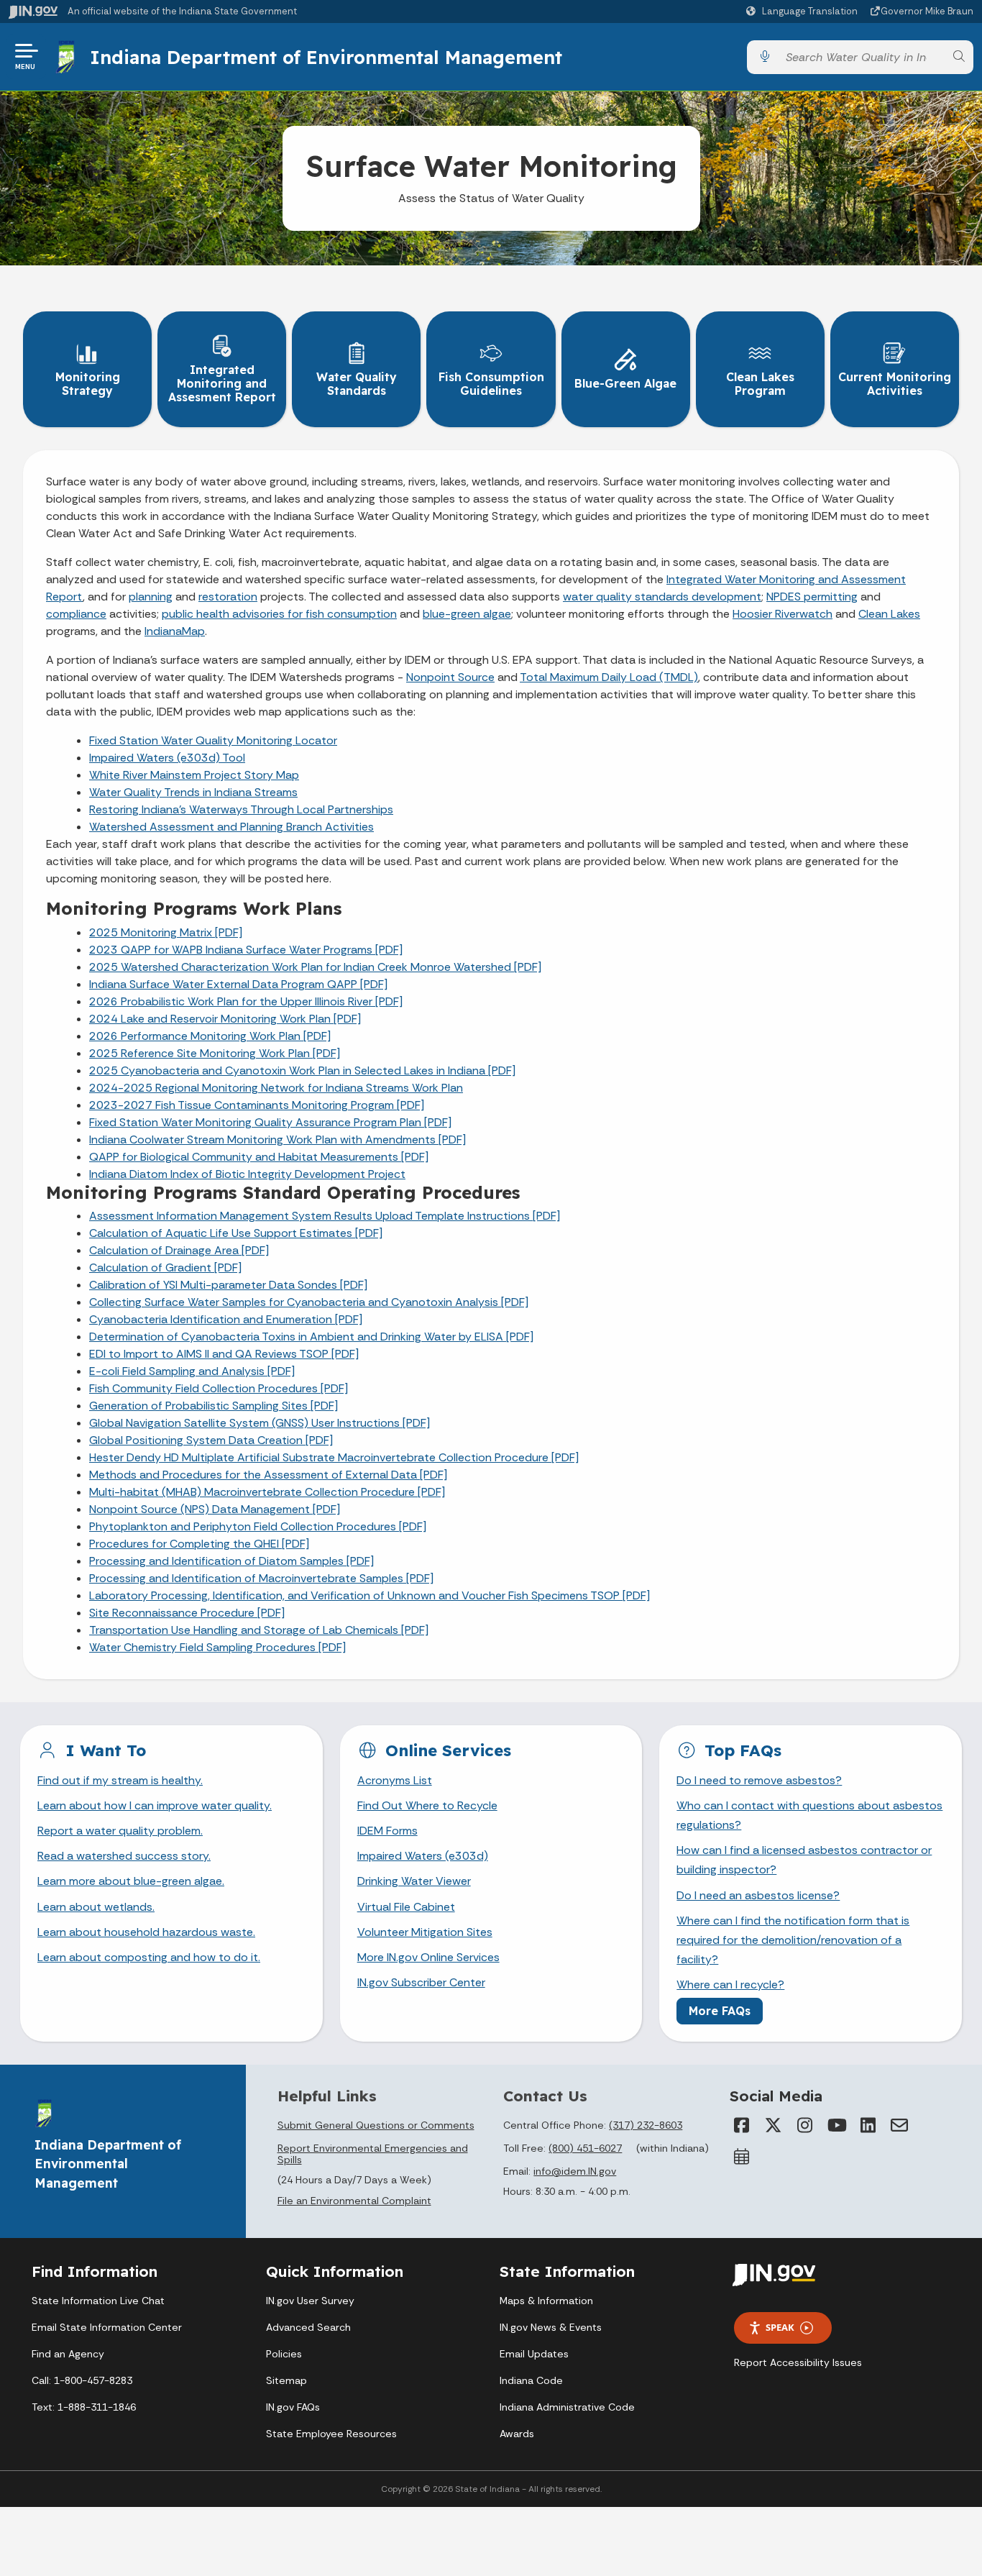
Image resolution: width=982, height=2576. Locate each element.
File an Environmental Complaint (354, 2201)
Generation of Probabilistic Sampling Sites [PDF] (214, 1406)
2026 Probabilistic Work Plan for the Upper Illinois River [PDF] (246, 1001)
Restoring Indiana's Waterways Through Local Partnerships (241, 809)
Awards (517, 2434)
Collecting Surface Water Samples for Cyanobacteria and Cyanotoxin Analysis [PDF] (309, 1302)
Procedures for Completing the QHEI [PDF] (199, 1544)
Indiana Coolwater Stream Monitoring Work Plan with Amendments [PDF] (277, 1139)
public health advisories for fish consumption (279, 614)
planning (151, 597)
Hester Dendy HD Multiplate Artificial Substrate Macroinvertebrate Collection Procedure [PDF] (334, 1457)
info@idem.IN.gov (575, 2171)
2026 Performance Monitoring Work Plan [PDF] (210, 1036)
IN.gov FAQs (293, 2407)
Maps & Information (546, 2301)
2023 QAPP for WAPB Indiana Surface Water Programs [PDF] (246, 950)
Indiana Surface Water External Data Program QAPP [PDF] (238, 984)
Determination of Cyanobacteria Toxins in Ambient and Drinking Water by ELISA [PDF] (311, 1337)
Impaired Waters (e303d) (423, 1856)
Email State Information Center (107, 2327)
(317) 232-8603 (646, 2125)
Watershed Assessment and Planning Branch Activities (231, 827)
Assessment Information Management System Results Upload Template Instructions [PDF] (325, 1216)
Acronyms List (395, 1780)
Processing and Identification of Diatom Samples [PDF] (231, 1561)
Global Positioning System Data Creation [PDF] (211, 1440)
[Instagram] (804, 2125)
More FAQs (720, 2011)
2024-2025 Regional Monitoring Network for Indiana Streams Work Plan (276, 1088)
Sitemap (286, 2380)
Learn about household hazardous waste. (146, 1932)
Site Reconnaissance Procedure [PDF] (187, 1613)
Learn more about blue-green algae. (131, 1881)
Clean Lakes (889, 614)
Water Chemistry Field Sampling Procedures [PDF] (217, 1647)
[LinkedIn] (868, 2125)
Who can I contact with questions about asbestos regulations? (809, 1815)
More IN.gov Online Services (428, 1957)
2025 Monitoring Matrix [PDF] (166, 932)
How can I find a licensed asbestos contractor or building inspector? (804, 1860)
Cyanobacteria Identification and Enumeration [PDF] (226, 1319)
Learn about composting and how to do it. (149, 1957)
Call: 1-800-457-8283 (82, 2380)
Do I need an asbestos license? (758, 1895)
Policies (284, 2354)
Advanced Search (308, 2327)
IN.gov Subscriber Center (421, 1982)
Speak (780, 2327)
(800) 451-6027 (585, 2148)
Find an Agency (68, 2354)
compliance (76, 614)
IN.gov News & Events (551, 2327)
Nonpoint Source (450, 677)
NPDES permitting (812, 597)
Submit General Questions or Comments (376, 2125)
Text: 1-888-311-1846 (84, 2407)
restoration (228, 597)
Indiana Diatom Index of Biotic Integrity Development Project (247, 1174)
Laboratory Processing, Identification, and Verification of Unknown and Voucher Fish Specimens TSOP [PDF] (370, 1595)
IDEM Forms (387, 1831)
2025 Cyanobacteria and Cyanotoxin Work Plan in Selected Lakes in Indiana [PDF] (302, 1070)
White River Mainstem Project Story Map (194, 775)
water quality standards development (662, 597)
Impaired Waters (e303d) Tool (167, 758)
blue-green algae (467, 614)
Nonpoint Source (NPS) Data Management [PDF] (215, 1509)
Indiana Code (531, 2380)
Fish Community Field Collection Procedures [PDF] (219, 1388)
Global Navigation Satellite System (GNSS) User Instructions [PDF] (260, 1423)
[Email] (899, 2125)
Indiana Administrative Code (567, 2407)
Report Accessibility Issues (798, 2362)
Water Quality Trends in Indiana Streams (193, 792)
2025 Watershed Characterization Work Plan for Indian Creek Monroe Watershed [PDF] (315, 967)
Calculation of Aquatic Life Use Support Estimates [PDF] (236, 1233)
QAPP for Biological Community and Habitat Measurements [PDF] (259, 1157)
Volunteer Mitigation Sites (425, 1932)
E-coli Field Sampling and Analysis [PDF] (192, 1371)
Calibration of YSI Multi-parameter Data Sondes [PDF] (228, 1285)
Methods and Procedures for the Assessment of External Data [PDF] (268, 1475)
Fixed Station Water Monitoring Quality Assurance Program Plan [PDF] (270, 1122)
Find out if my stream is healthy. (120, 1780)
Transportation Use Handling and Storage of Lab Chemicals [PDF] (259, 1630)
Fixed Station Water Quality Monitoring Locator (213, 740)
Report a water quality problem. (120, 1831)
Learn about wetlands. (96, 1907)
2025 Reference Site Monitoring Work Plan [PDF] (215, 1053)
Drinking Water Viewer (414, 1881)
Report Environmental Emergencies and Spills (373, 2154)
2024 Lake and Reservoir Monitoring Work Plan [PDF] (225, 1019)
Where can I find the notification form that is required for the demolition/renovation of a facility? (793, 1940)
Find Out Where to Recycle (427, 1805)
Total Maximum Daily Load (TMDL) (609, 677)
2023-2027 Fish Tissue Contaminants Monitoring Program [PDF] (257, 1105)
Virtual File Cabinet (406, 1907)
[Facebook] (741, 2125)
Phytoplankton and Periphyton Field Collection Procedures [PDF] (258, 1526)
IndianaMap (175, 631)
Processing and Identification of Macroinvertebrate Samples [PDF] (261, 1578)
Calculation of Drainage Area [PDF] (179, 1250)
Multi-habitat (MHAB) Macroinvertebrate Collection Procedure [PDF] (267, 1492)
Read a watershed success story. (124, 1856)
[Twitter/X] (773, 2125)
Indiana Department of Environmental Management (326, 57)
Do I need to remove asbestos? (759, 1780)
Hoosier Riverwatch (783, 614)
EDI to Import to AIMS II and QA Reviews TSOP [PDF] (224, 1354)
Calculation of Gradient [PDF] (165, 1268)
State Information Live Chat (98, 2301)
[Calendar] (741, 2157)
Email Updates (534, 2354)
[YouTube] (836, 2125)
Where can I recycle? (730, 1984)
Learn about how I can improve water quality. (155, 1805)
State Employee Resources (331, 2434)
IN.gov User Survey (310, 2301)
